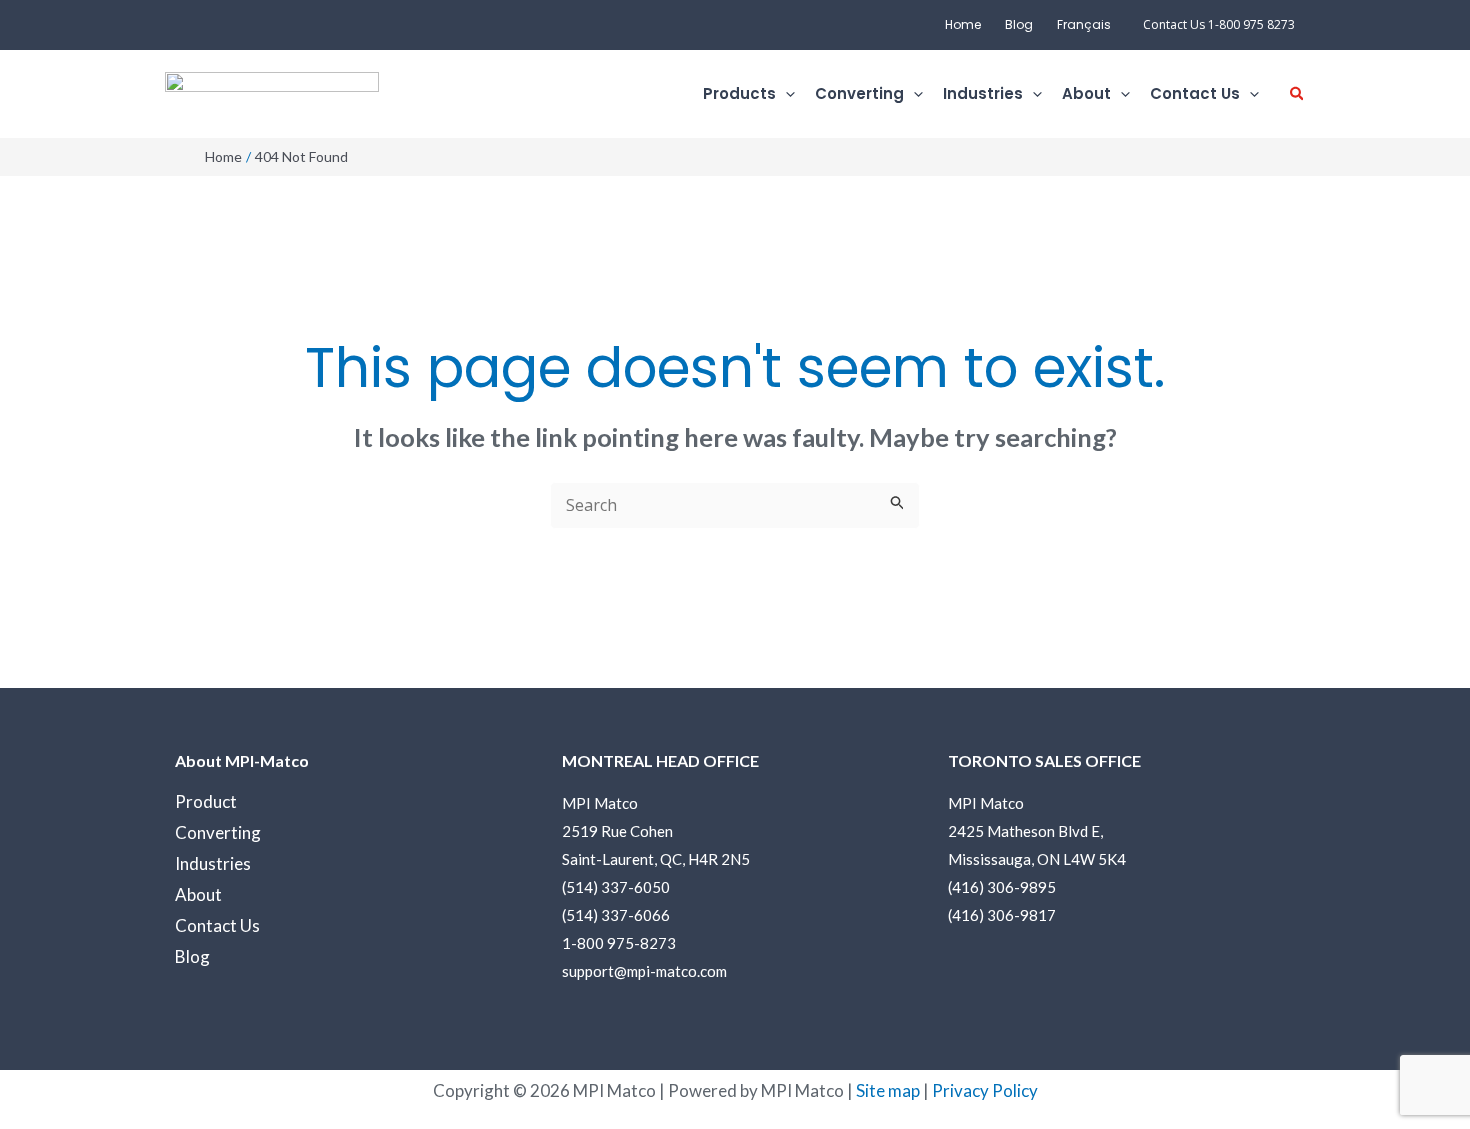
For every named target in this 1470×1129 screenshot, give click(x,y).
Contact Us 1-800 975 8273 (1219, 24)
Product (206, 801)
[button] (785, 94)
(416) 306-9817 (1002, 915)
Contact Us (217, 925)
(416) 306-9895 (1002, 887)
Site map (888, 1090)
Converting (218, 832)
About (198, 894)
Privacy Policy (985, 1090)
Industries (213, 863)
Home (963, 24)
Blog (1019, 24)
